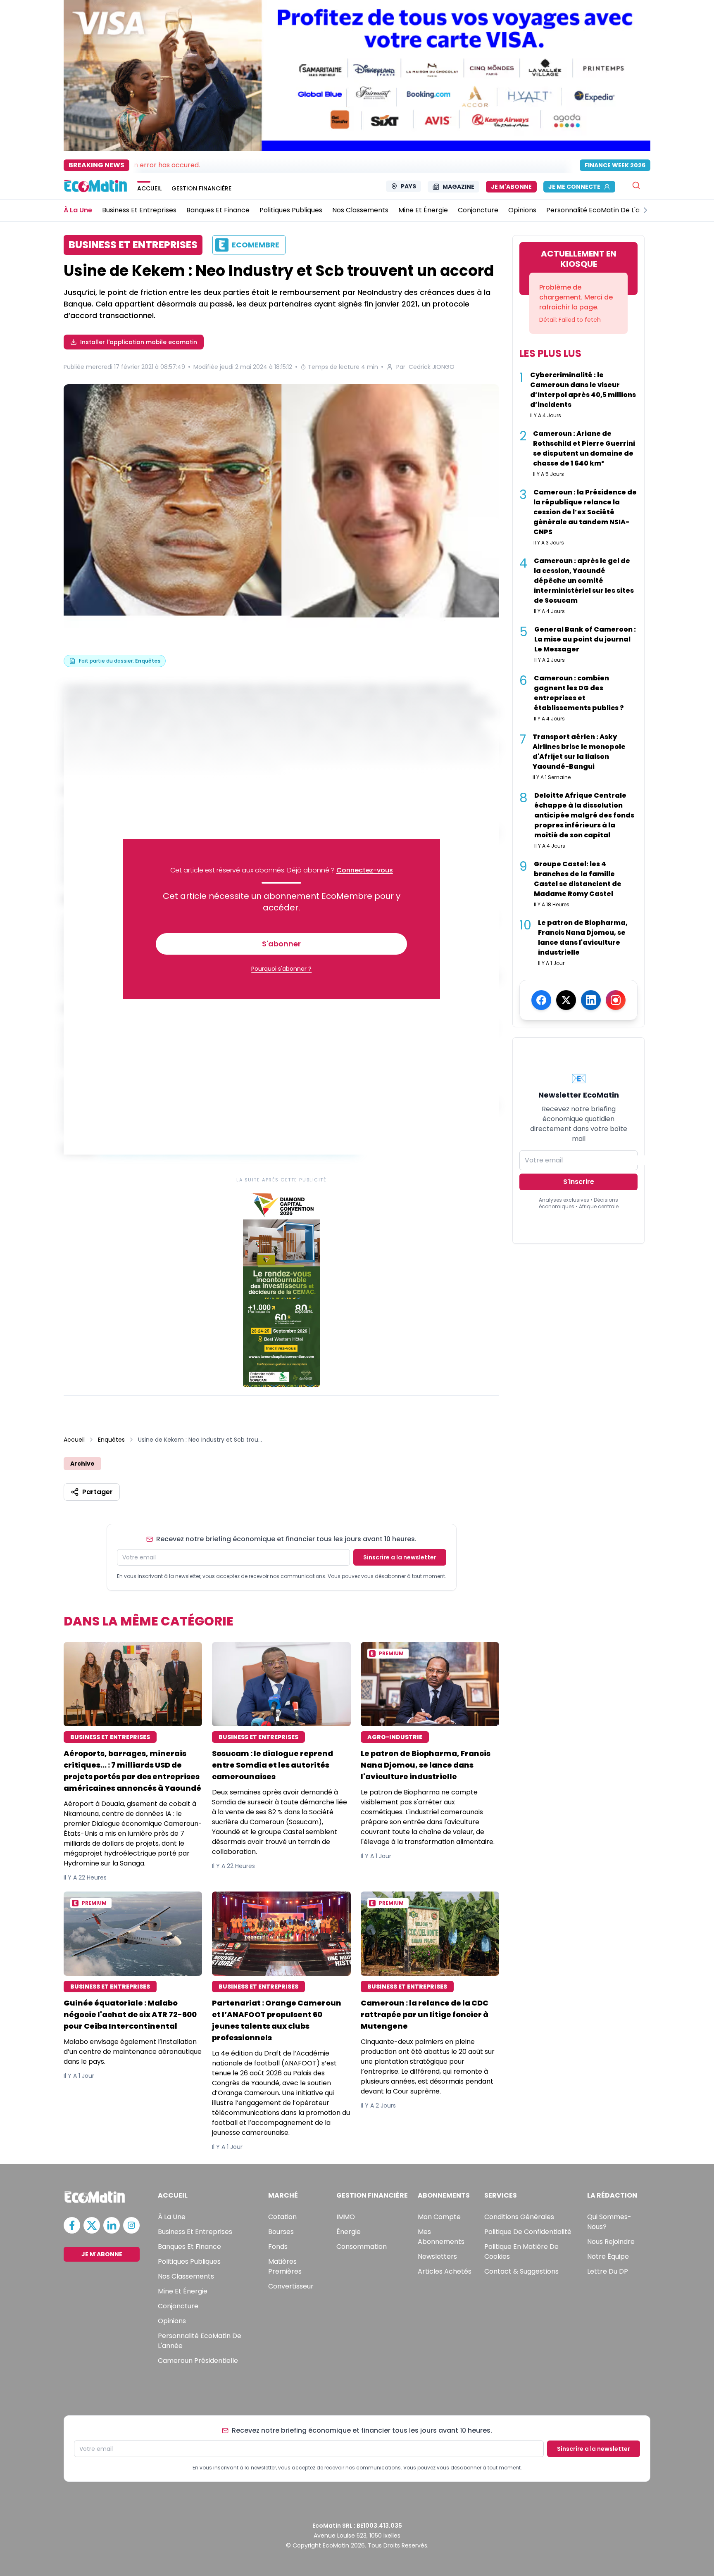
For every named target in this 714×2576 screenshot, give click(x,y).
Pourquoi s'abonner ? (281, 969)
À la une (172, 2217)
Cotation (282, 2217)
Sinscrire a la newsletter (400, 1557)
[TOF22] (281, 508)
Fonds (278, 2247)
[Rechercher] (636, 185)
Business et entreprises (195, 2232)
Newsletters (437, 2256)
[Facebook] (541, 1000)
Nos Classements (186, 2276)
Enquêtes (111, 1440)
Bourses (281, 2232)
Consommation (362, 2247)
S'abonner (281, 944)
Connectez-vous (365, 870)
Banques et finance (189, 2247)
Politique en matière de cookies (521, 2252)
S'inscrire (579, 1182)
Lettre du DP (608, 2271)
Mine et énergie (183, 2291)
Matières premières (285, 2266)
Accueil (74, 1440)
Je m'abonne (511, 187)
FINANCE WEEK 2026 (615, 165)
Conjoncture (178, 2306)
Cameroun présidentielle (198, 2361)
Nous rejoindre (611, 2242)
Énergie (349, 2232)
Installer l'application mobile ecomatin (139, 342)
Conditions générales (519, 2217)
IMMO (346, 2217)
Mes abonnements (441, 2237)
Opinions (172, 2321)
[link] (281, 1288)
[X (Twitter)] (566, 1000)
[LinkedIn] (591, 1000)
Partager (98, 1492)
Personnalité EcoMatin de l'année (200, 2341)
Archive (82, 1464)
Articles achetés (445, 2271)
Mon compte (439, 2217)
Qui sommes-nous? (609, 2222)
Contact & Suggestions (521, 2271)
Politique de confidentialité (528, 2232)
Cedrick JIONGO (432, 367)
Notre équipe (608, 2256)
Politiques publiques (189, 2261)
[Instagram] (616, 1000)
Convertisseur (291, 2286)
